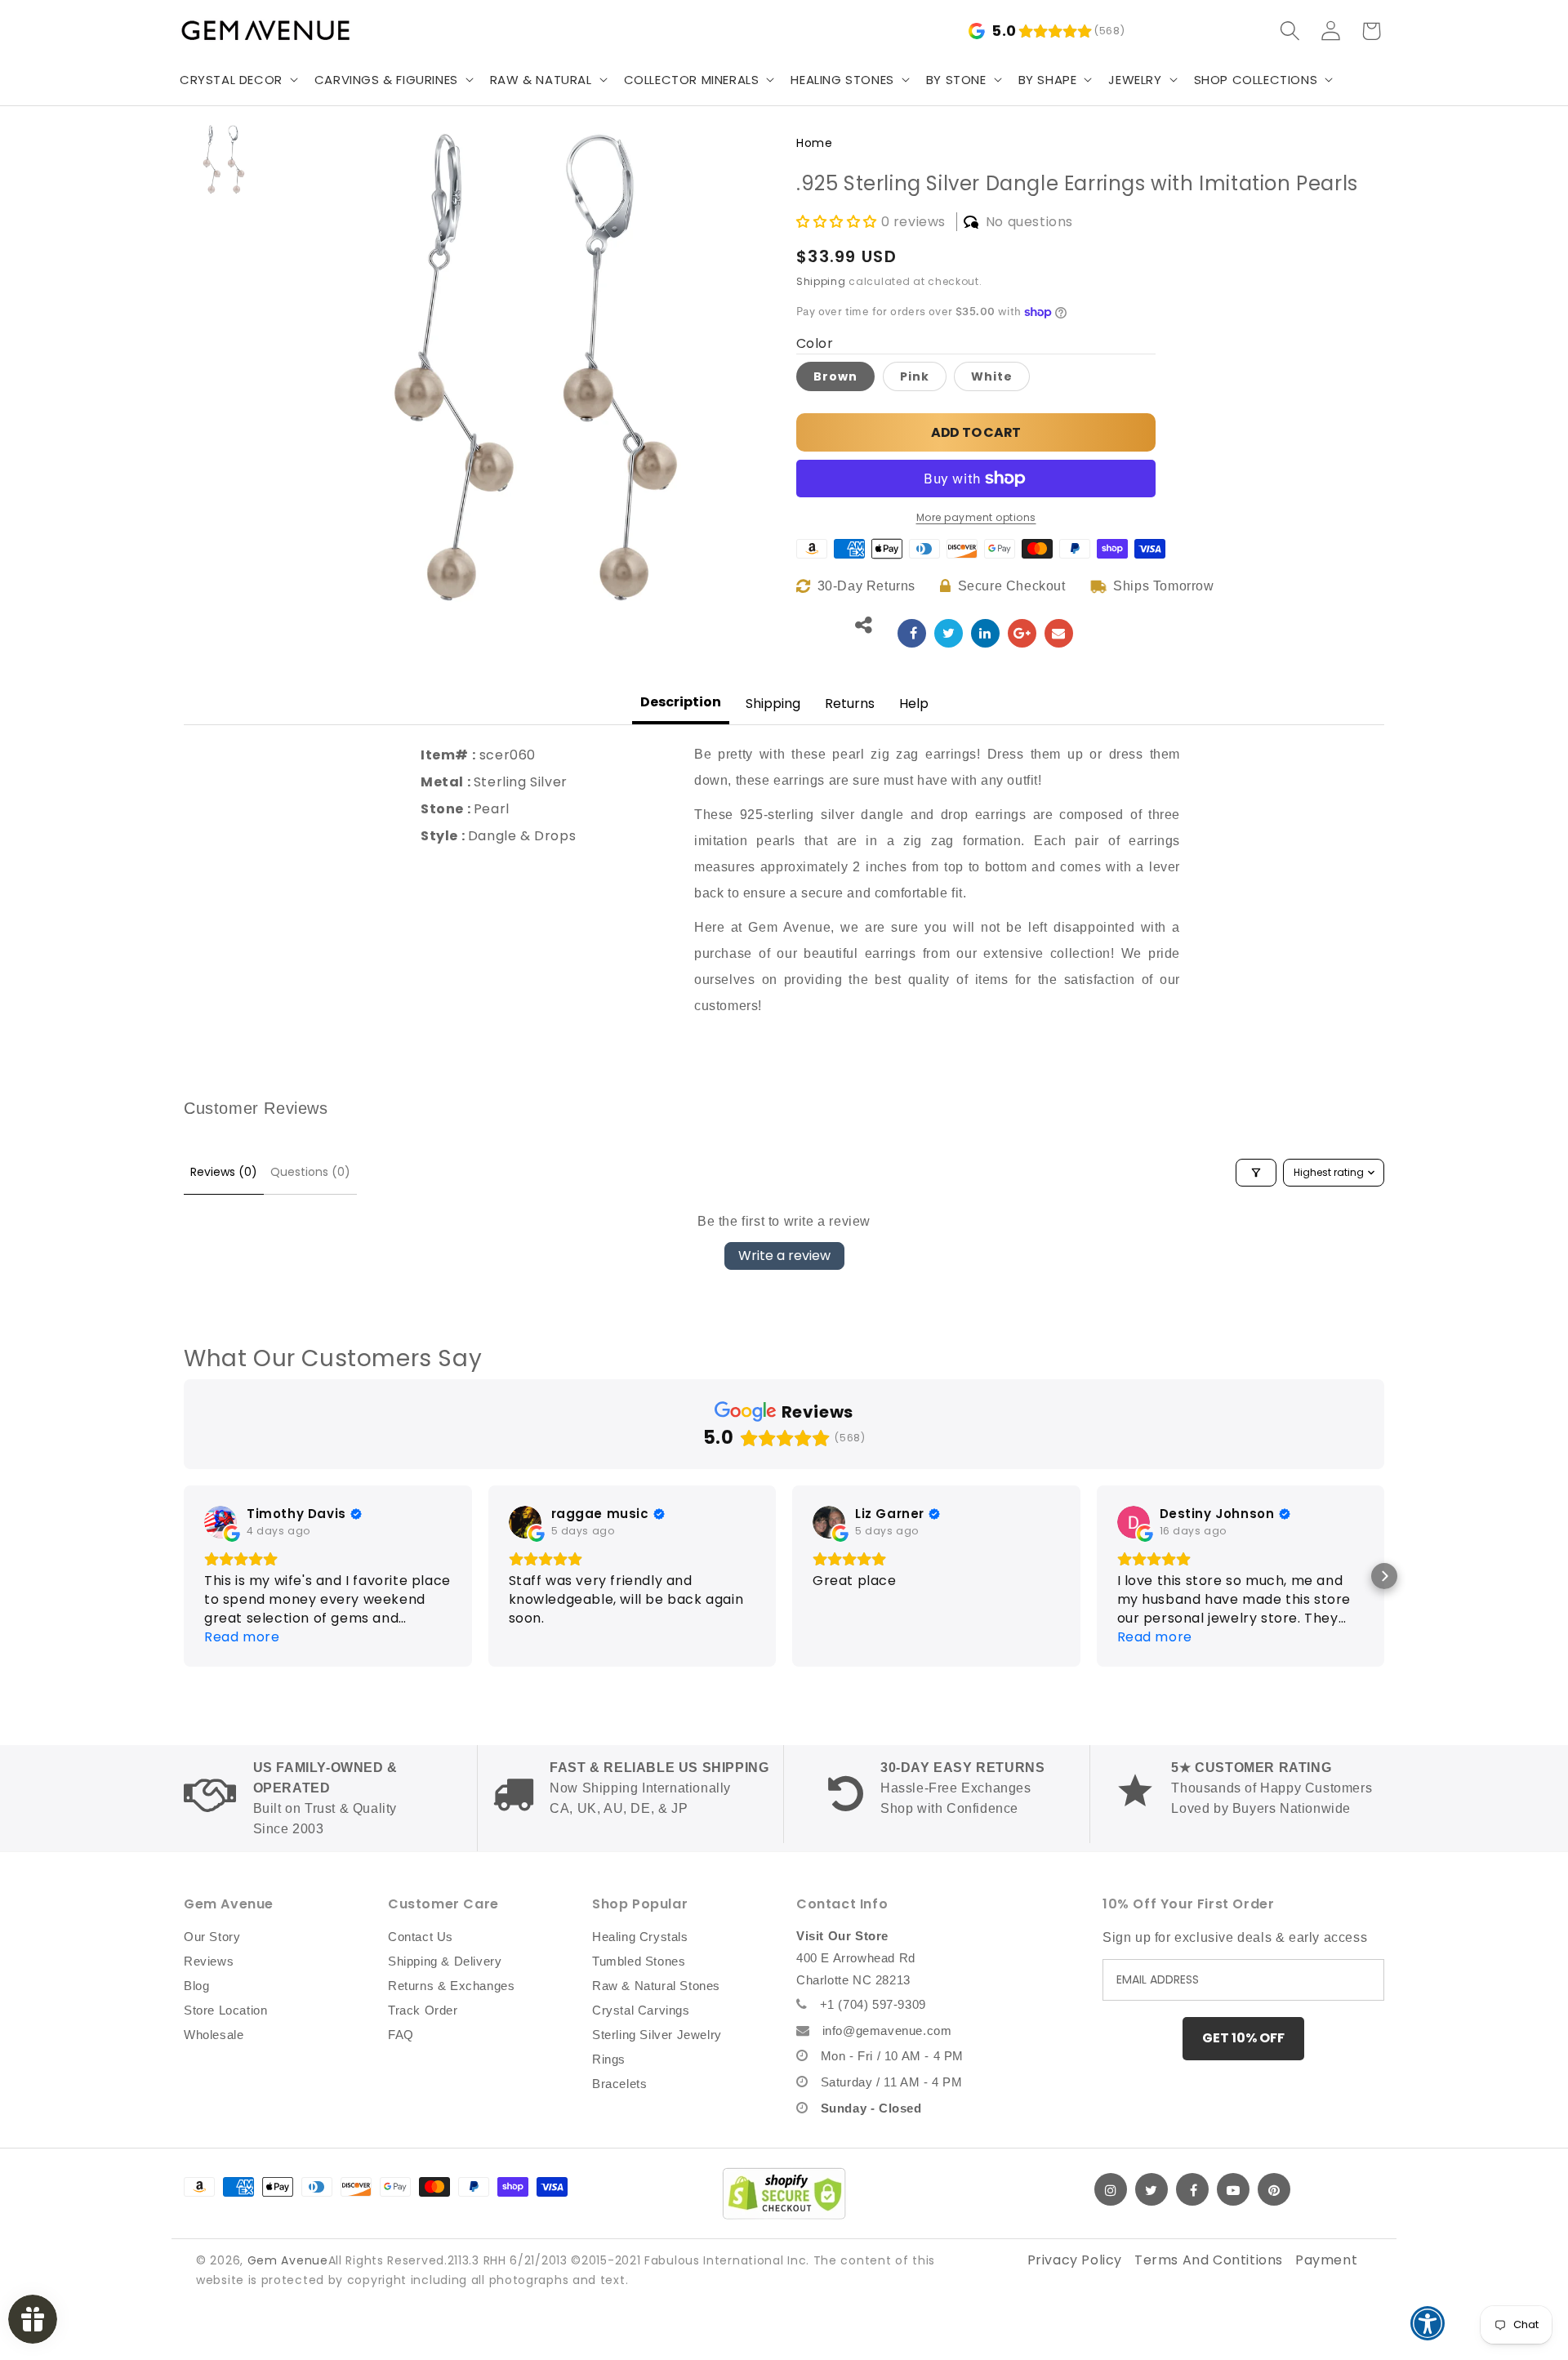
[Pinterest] (1274, 2189)
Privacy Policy (1075, 2260)
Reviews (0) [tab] (224, 1172)
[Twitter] (1151, 2189)
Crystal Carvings (641, 2010)
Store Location (225, 2010)
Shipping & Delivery (445, 1961)
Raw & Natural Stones (656, 1986)
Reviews (209, 1961)
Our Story (212, 1937)
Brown (835, 376)
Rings (609, 2059)
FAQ (401, 2035)
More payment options (976, 517)
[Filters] (1256, 1173)
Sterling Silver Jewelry (657, 2035)
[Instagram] (1111, 2189)
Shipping (821, 281)
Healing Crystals (640, 1937)
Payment (1326, 2260)
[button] (237, 80)
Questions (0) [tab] (310, 1172)
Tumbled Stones (639, 1961)
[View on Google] (220, 1522)
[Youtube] (1233, 2189)
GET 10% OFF (1243, 2038)
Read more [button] (850, 1637)
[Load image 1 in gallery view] (224, 159)
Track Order (423, 2010)
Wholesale (214, 2035)
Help (914, 704)
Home (814, 143)
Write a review (784, 1256)
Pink (915, 376)
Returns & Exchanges (451, 1986)
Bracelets (619, 2084)
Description (681, 702)
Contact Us (421, 1937)
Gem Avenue (288, 2260)
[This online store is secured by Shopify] (784, 2193)
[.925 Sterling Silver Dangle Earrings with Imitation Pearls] (912, 633)
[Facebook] (1192, 2189)
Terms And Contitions (1209, 2260)
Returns (850, 704)
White (992, 376)
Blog (196, 1986)
